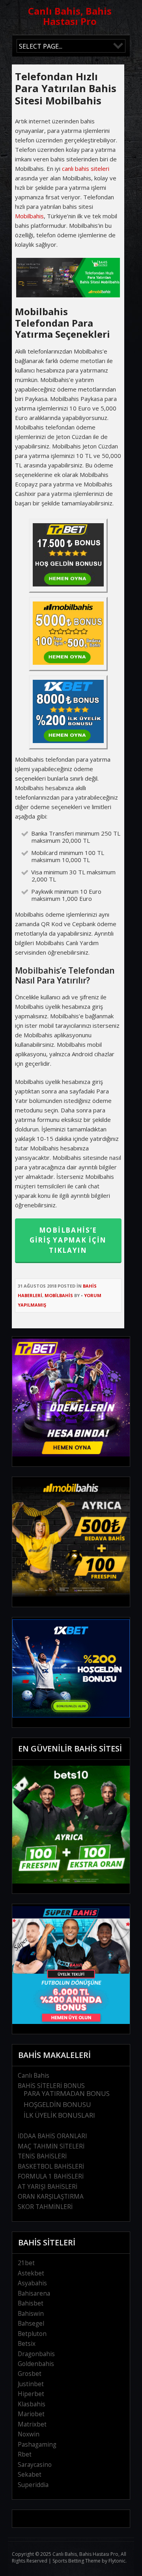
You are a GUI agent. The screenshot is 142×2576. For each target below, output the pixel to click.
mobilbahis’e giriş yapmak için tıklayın (68, 1240)
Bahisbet (31, 2303)
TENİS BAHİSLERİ (42, 2156)
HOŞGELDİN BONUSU (57, 2104)
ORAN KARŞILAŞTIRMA (51, 2197)
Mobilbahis (29, 216)
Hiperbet (31, 2394)
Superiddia (33, 2485)
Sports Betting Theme (77, 2561)
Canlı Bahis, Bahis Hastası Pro (70, 16)
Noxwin (29, 2434)
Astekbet (31, 2273)
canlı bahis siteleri (86, 168)
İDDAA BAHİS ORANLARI (52, 2136)
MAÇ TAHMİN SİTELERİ (51, 2146)
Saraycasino (35, 2465)
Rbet (25, 2454)
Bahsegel (31, 2324)
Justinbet (31, 2384)
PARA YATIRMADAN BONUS (67, 2093)
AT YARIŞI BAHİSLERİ (48, 2187)
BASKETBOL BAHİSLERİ (51, 2167)
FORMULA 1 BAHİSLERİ (51, 2176)
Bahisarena (34, 2293)
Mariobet (31, 2414)
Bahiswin (31, 2314)
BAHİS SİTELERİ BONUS (51, 2086)
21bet (26, 2263)
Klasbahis (32, 2404)
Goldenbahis (36, 2364)
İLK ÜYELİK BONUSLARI (59, 2115)
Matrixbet (32, 2424)
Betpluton (32, 2334)
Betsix (27, 2344)
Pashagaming (37, 2445)
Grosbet (30, 2374)
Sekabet (30, 2475)
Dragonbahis (36, 2354)
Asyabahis (32, 2283)
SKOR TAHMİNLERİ (45, 2207)
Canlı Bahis (34, 2076)
